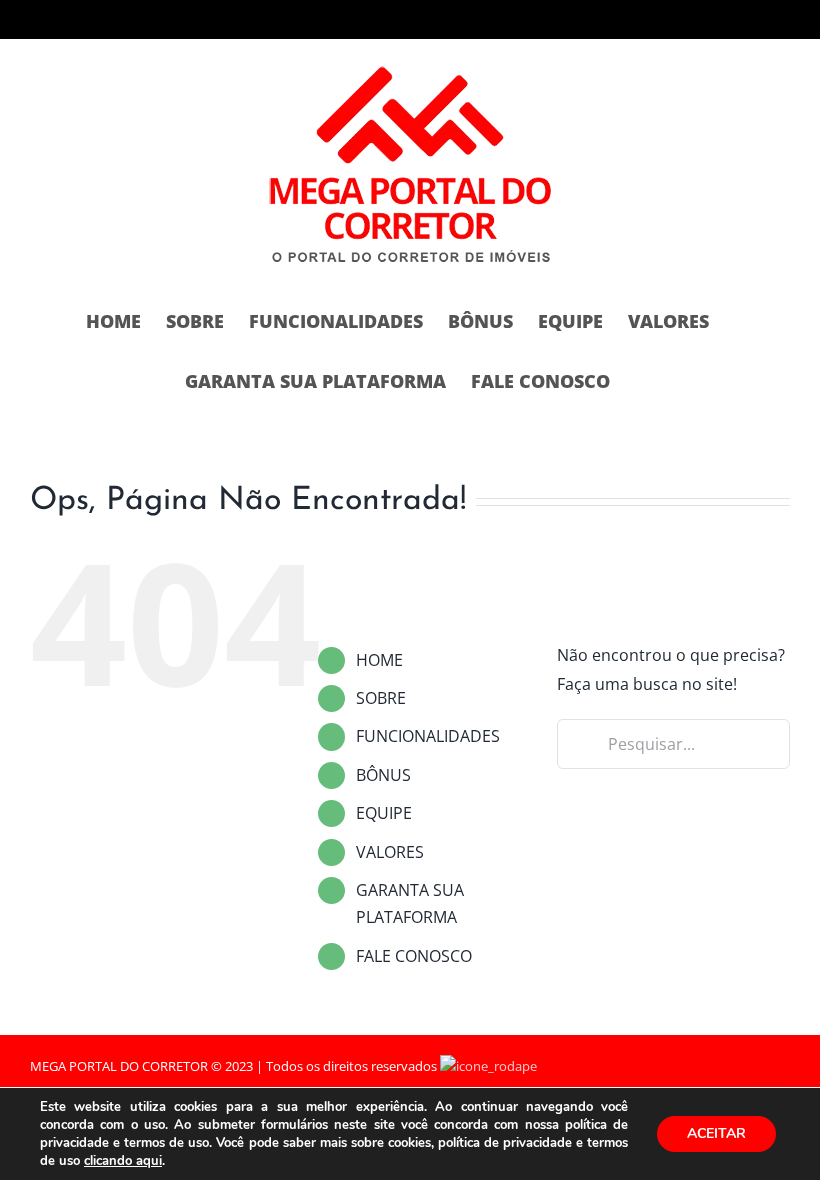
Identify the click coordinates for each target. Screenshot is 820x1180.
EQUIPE (384, 813)
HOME (379, 660)
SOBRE (381, 698)
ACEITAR (716, 1133)
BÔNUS (383, 775)
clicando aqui (123, 1161)
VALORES (390, 852)
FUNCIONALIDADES (428, 736)
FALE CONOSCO (414, 956)
